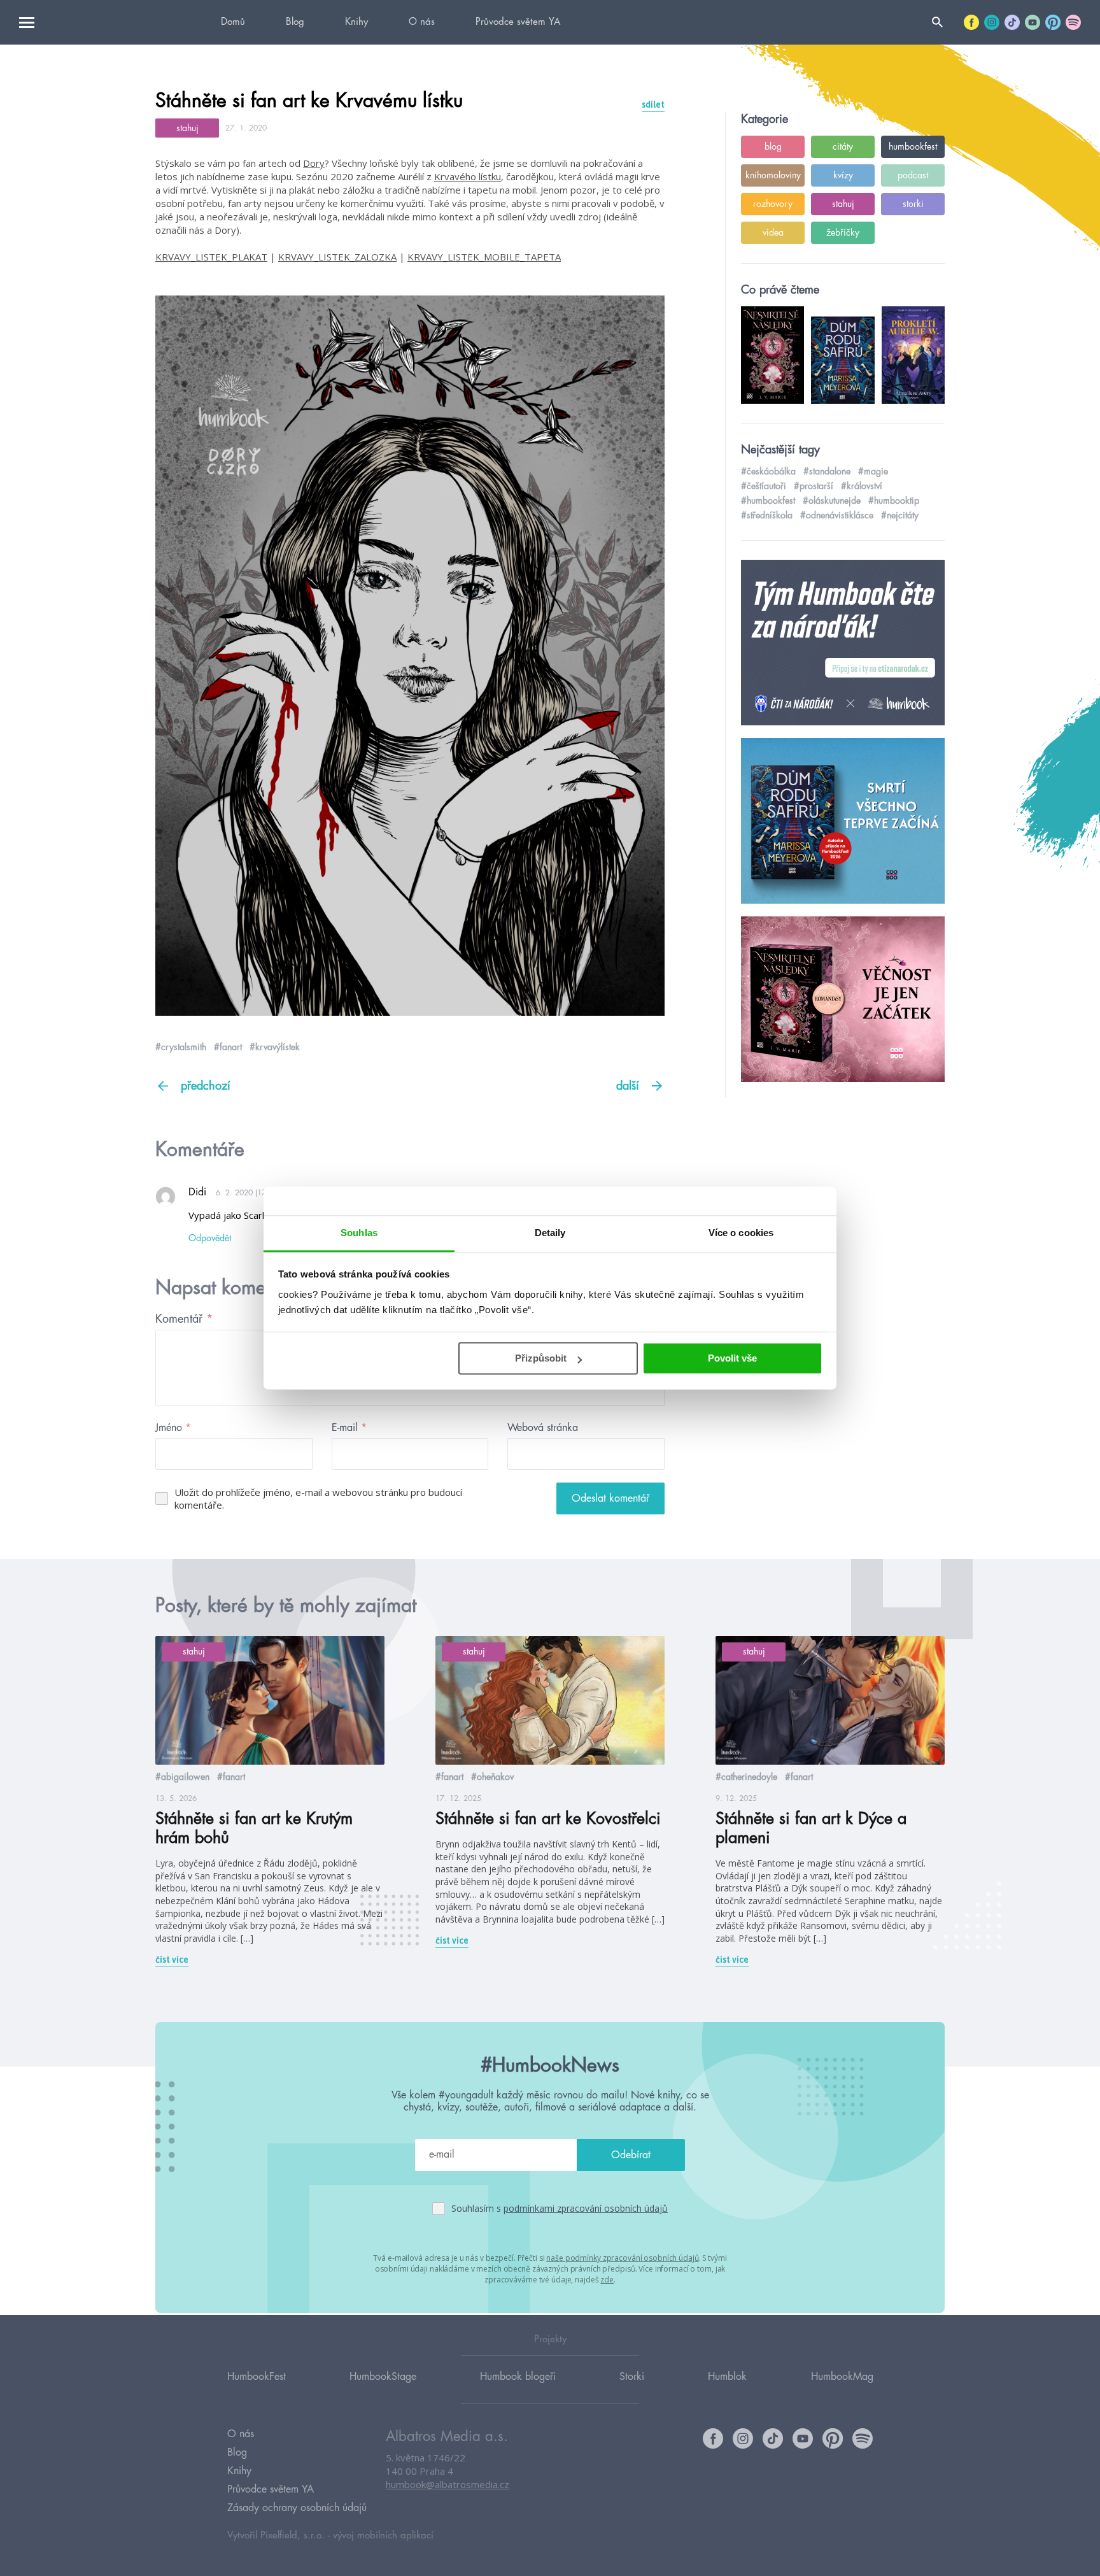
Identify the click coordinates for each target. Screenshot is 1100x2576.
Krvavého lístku (468, 176)
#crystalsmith (181, 1047)
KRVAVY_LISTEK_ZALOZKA (337, 257)
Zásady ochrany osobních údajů (297, 2508)
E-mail (349, 1428)
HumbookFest (257, 2377)
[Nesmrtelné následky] (843, 1000)
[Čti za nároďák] (843, 643)
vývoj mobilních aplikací (383, 2536)
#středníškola (767, 515)
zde (607, 2280)
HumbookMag (842, 2377)
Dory (314, 163)
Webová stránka (543, 1428)
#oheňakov (492, 1777)
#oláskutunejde (832, 501)
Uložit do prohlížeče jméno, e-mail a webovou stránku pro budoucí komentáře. (318, 1498)
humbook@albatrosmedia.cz (448, 2484)
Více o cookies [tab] (741, 1233)
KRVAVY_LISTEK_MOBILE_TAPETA (484, 257)
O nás (422, 22)
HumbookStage (383, 2377)
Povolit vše (732, 1358)
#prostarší (814, 486)
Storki (632, 2377)
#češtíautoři (764, 486)
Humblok (727, 2377)
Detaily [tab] (550, 1233)
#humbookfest (768, 501)
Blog (295, 22)
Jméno (173, 1428)
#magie (873, 471)
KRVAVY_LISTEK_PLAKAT (211, 257)
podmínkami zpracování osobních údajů (586, 2208)
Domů (233, 22)
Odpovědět (210, 1238)
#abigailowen (182, 1777)
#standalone (827, 471)
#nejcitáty (900, 515)
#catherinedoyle (746, 1777)
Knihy (356, 22)
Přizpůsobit (541, 1358)
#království (862, 486)
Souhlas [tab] (359, 1233)
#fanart (228, 1047)
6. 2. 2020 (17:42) (248, 1193)
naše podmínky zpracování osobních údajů (622, 2258)
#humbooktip (894, 501)
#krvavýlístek (275, 1047)
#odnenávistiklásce (837, 515)
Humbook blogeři (518, 2377)
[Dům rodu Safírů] (843, 822)
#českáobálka (768, 471)
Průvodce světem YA (518, 22)
